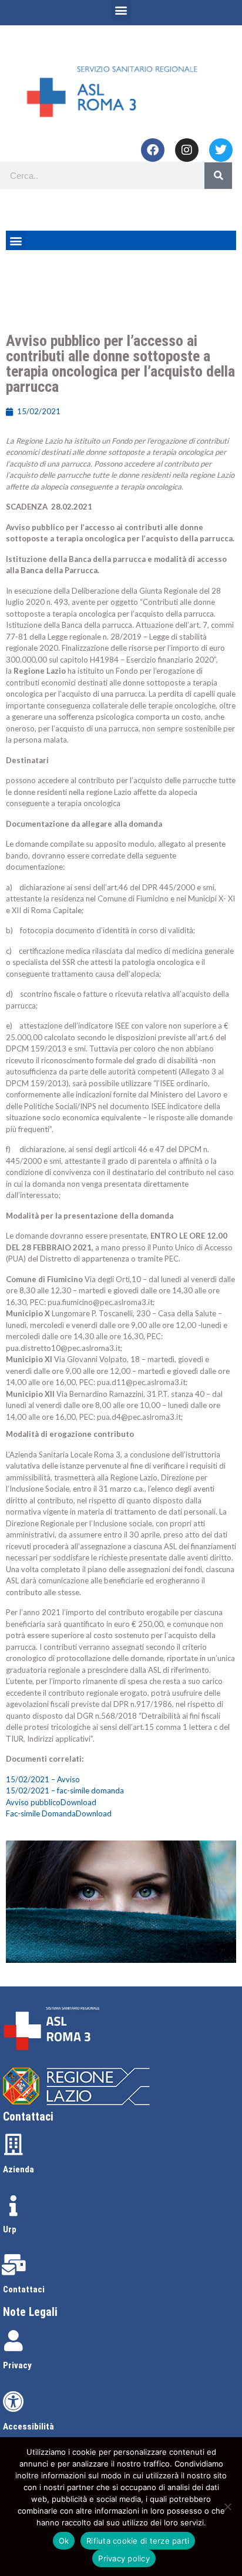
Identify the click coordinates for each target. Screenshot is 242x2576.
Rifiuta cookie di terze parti (138, 2541)
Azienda (19, 2169)
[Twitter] (221, 150)
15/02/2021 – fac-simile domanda (65, 1790)
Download (78, 1802)
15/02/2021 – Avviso (43, 1779)
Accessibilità (28, 2427)
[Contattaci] (14, 2265)
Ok (64, 2541)
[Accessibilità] (14, 2402)
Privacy (17, 2365)
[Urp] (14, 2206)
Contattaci (24, 2289)
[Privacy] (14, 2341)
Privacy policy (124, 2558)
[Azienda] (14, 2145)
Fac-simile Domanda (41, 1813)
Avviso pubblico (33, 1802)
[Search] (218, 176)
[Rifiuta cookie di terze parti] (227, 2507)
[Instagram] (187, 150)
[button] (121, 10)
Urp (10, 2229)
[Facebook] (153, 150)
